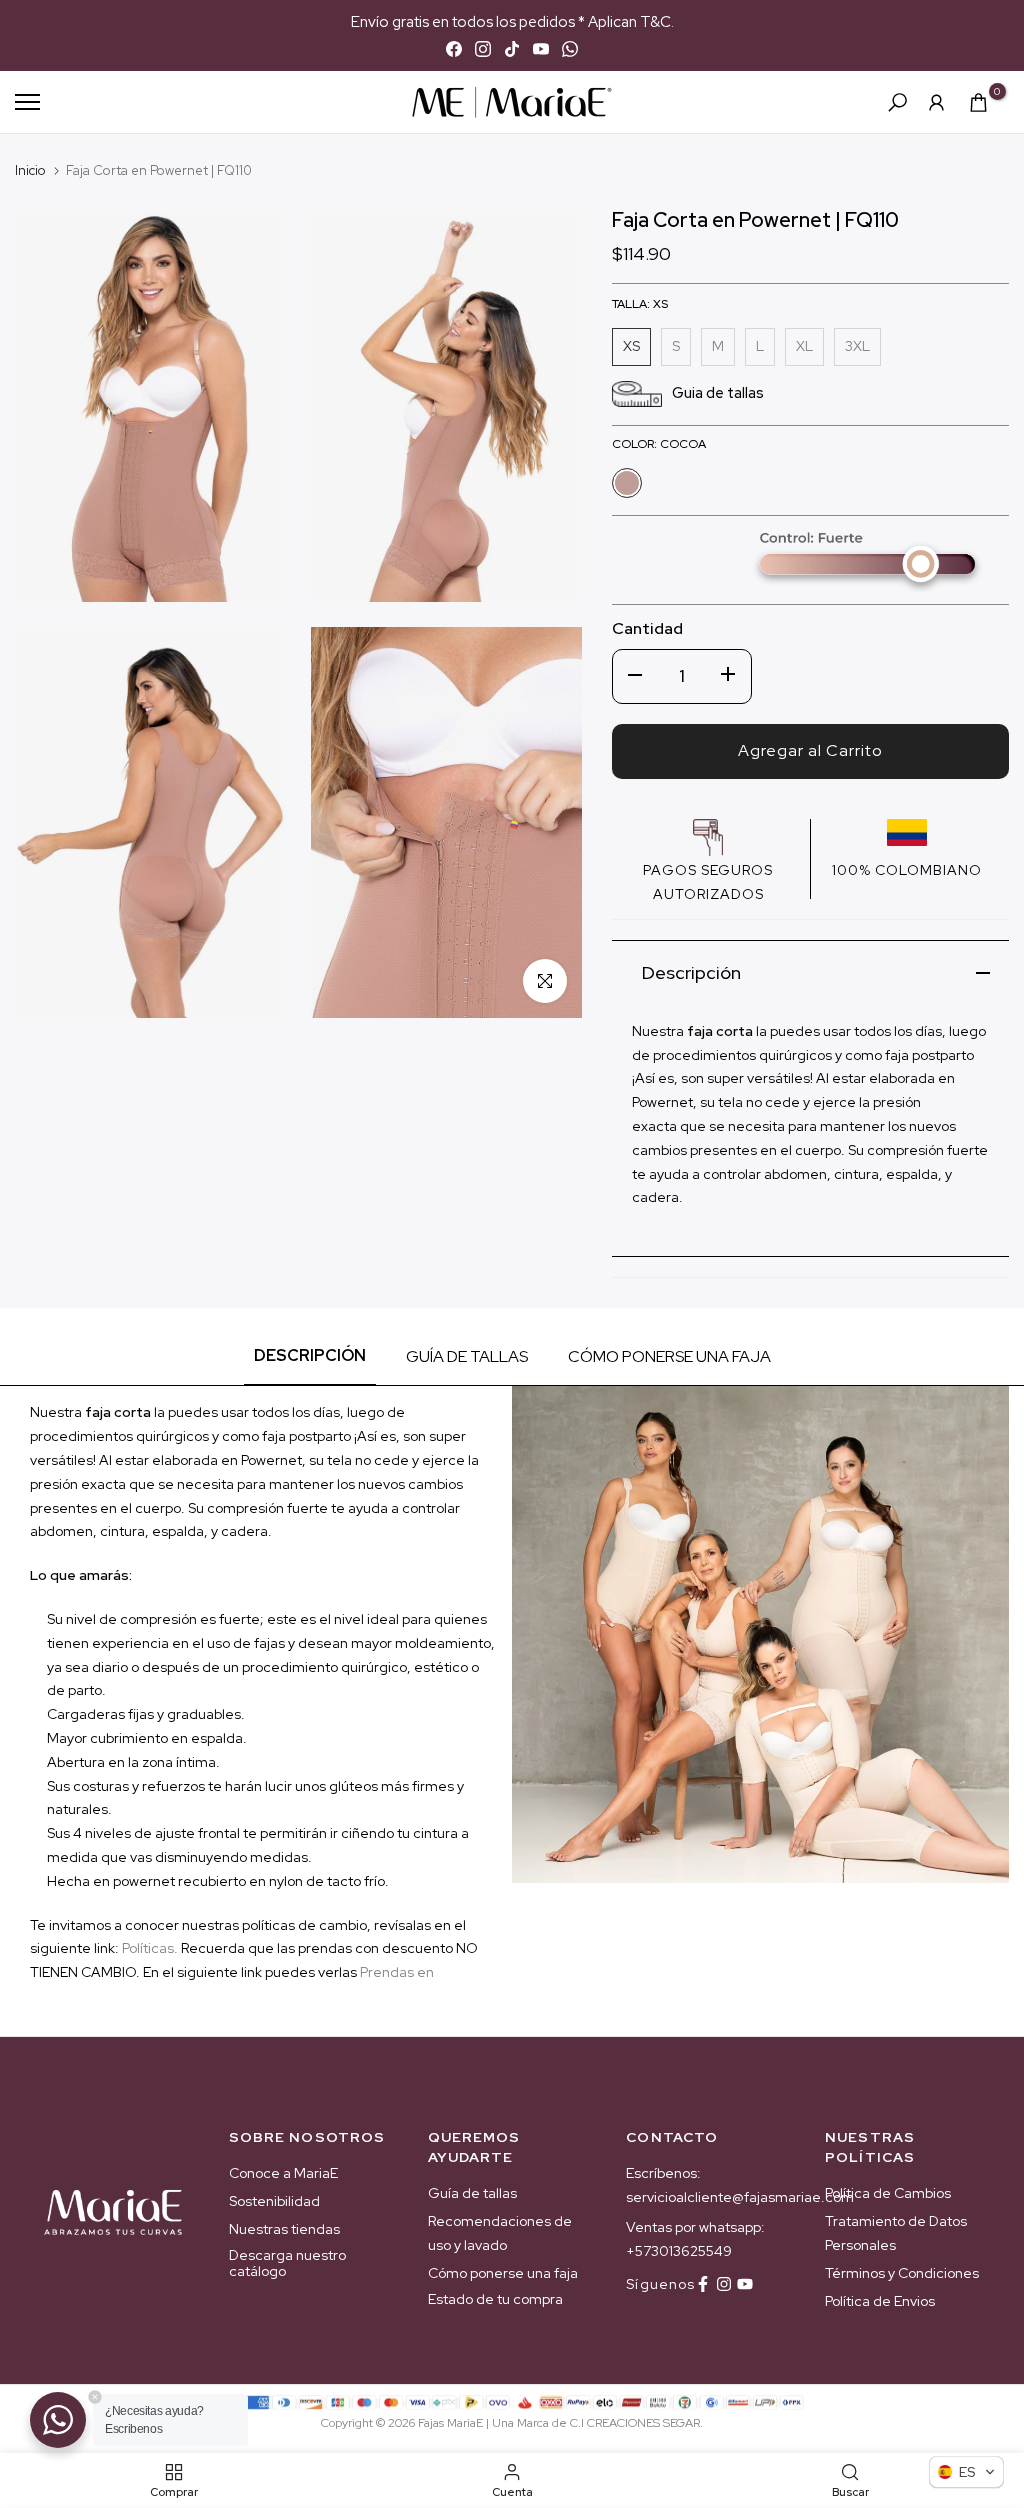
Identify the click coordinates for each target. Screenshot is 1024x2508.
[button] (966, 2472)
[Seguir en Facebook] (703, 2284)
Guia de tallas (718, 393)
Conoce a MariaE (283, 2173)
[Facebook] (454, 49)
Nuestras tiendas (284, 2229)
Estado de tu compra (495, 2299)
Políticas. (150, 1948)
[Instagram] (483, 49)
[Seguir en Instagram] (724, 2284)
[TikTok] (512, 49)
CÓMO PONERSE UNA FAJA (669, 1356)
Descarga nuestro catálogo (287, 2263)
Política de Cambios (888, 2193)
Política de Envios (880, 2301)
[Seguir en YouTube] (745, 2284)
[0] (978, 102)
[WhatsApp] (570, 49)
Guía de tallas (472, 2193)
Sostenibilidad (274, 2201)
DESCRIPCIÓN (310, 1355)
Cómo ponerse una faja (503, 2273)
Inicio (30, 170)
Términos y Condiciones (902, 2273)
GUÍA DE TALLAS (467, 1356)
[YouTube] (541, 49)
